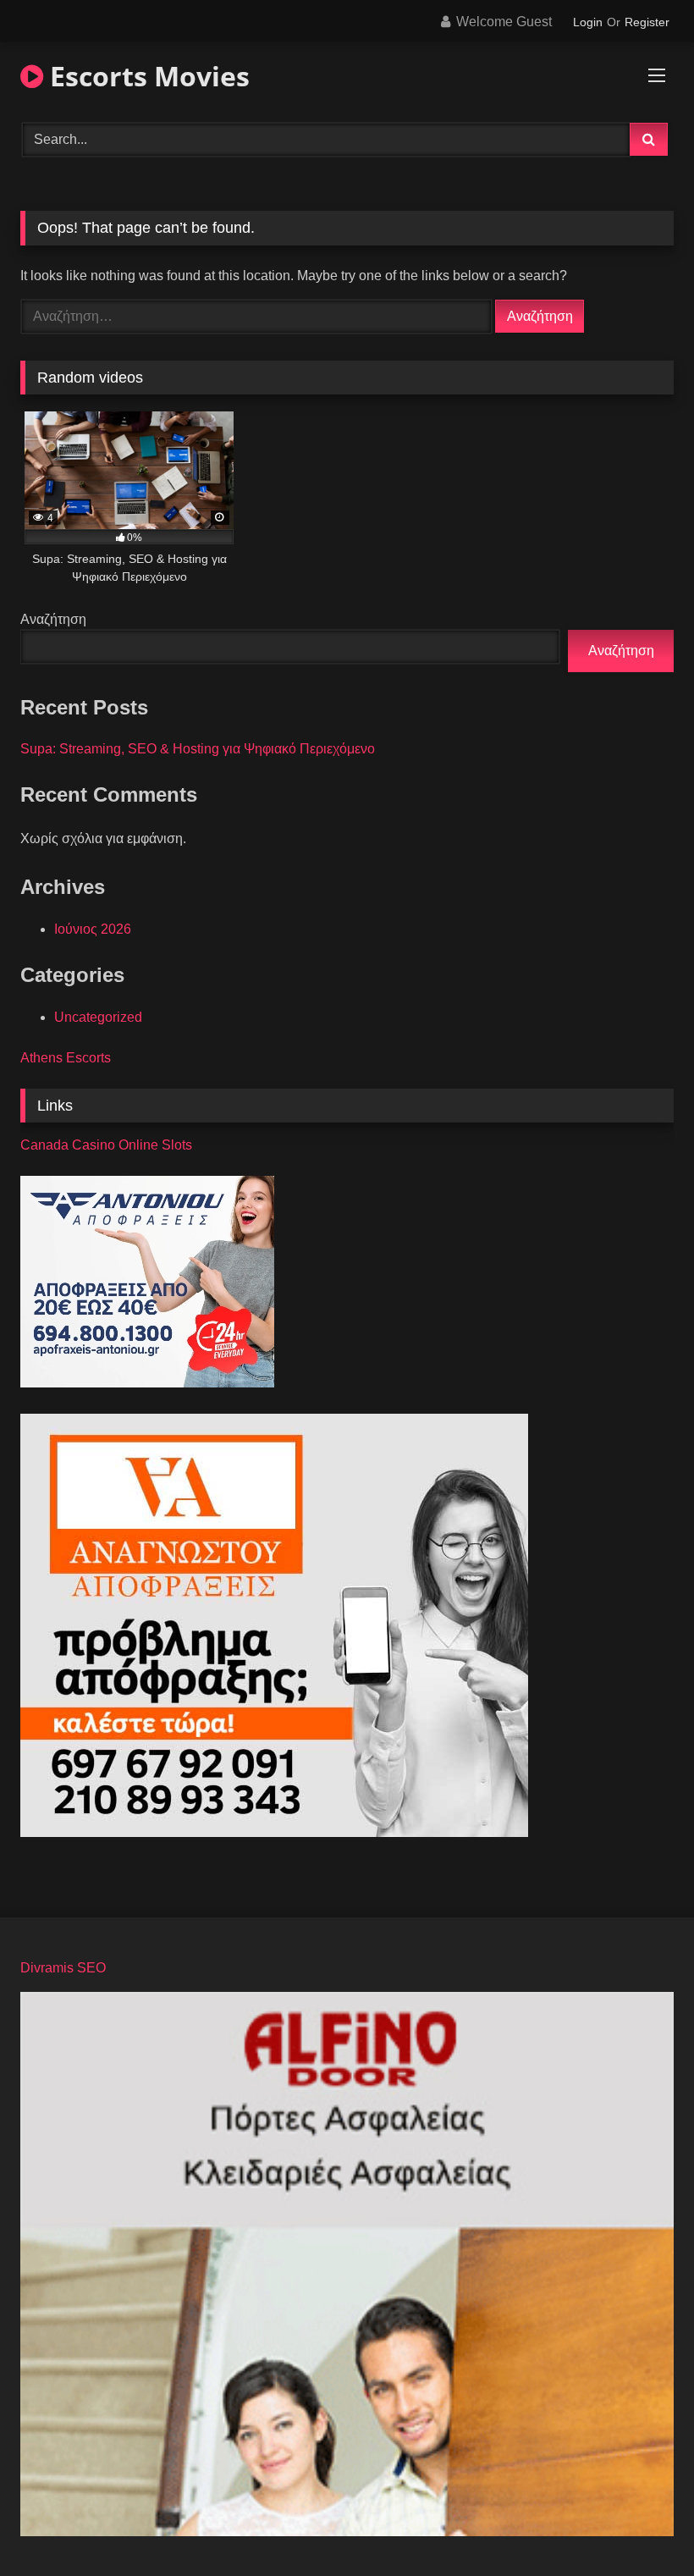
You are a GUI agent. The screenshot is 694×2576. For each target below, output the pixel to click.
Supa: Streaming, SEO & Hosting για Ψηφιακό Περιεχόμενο (198, 749)
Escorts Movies (146, 76)
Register (647, 22)
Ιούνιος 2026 (93, 929)
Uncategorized (98, 1017)
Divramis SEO (63, 1968)
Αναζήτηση (53, 619)
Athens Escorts (66, 1058)
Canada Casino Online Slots (106, 1145)
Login (588, 22)
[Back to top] (642, 2526)
